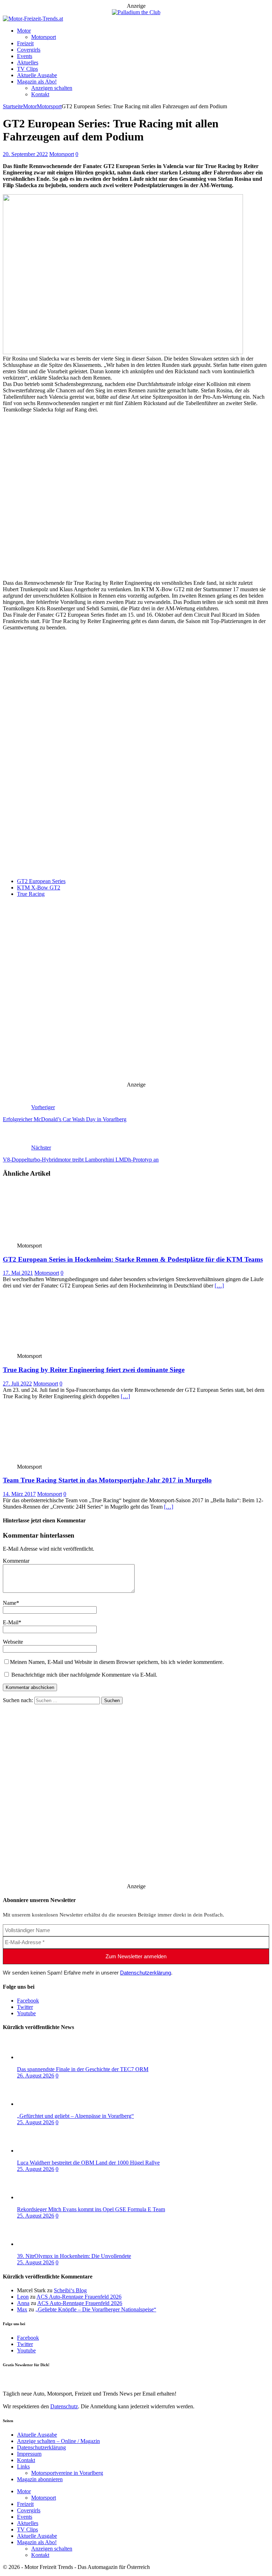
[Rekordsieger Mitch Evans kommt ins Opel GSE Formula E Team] (45, 2197)
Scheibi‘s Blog (70, 2290)
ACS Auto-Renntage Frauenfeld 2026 (79, 2297)
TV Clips (27, 69)
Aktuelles (28, 62)
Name (10, 1603)
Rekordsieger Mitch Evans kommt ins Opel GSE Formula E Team (91, 2209)
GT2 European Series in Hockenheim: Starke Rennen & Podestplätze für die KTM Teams (133, 1259)
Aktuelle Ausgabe (37, 75)
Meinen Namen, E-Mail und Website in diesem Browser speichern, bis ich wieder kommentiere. (117, 1662)
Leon (23, 2297)
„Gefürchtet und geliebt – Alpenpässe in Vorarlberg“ (75, 2116)
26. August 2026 (36, 2076)
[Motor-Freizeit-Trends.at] (33, 19)
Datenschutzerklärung (146, 1973)
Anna (23, 2303)
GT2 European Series (41, 881)
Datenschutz (64, 837)
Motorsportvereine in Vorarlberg (67, 2473)
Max (22, 2309)
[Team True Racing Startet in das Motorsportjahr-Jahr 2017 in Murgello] (55, 1460)
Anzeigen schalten (52, 88)
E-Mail (11, 1622)
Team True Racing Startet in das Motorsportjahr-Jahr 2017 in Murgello (107, 1480)
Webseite (13, 1642)
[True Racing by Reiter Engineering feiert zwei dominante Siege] (55, 1350)
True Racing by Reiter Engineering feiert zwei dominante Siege (94, 1370)
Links (23, 2466)
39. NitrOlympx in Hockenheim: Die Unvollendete (74, 2256)
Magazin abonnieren (40, 2479)
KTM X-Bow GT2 (39, 888)
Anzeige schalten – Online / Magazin (58, 2441)
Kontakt (40, 94)
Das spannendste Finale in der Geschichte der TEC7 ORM (83, 2069)
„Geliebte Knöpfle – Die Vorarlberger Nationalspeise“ (96, 2309)
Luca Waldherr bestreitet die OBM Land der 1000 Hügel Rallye (88, 2163)
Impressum (29, 2454)
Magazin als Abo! (37, 82)
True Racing (31, 894)
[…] (219, 1286)
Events (25, 56)
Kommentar (16, 1561)
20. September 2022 (25, 154)
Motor (24, 31)
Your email (15, 861)
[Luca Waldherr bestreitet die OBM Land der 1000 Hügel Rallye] (45, 2151)
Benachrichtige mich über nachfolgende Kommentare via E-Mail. (84, 1675)
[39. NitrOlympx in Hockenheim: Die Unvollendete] (45, 2244)
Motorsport (44, 37)
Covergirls (29, 50)
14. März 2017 (19, 1494)
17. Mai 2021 (18, 1273)
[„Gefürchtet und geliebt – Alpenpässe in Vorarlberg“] (45, 2104)
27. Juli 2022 (17, 1384)
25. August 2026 (36, 2122)
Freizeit (25, 43)
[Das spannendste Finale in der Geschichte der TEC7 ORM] (45, 2057)
